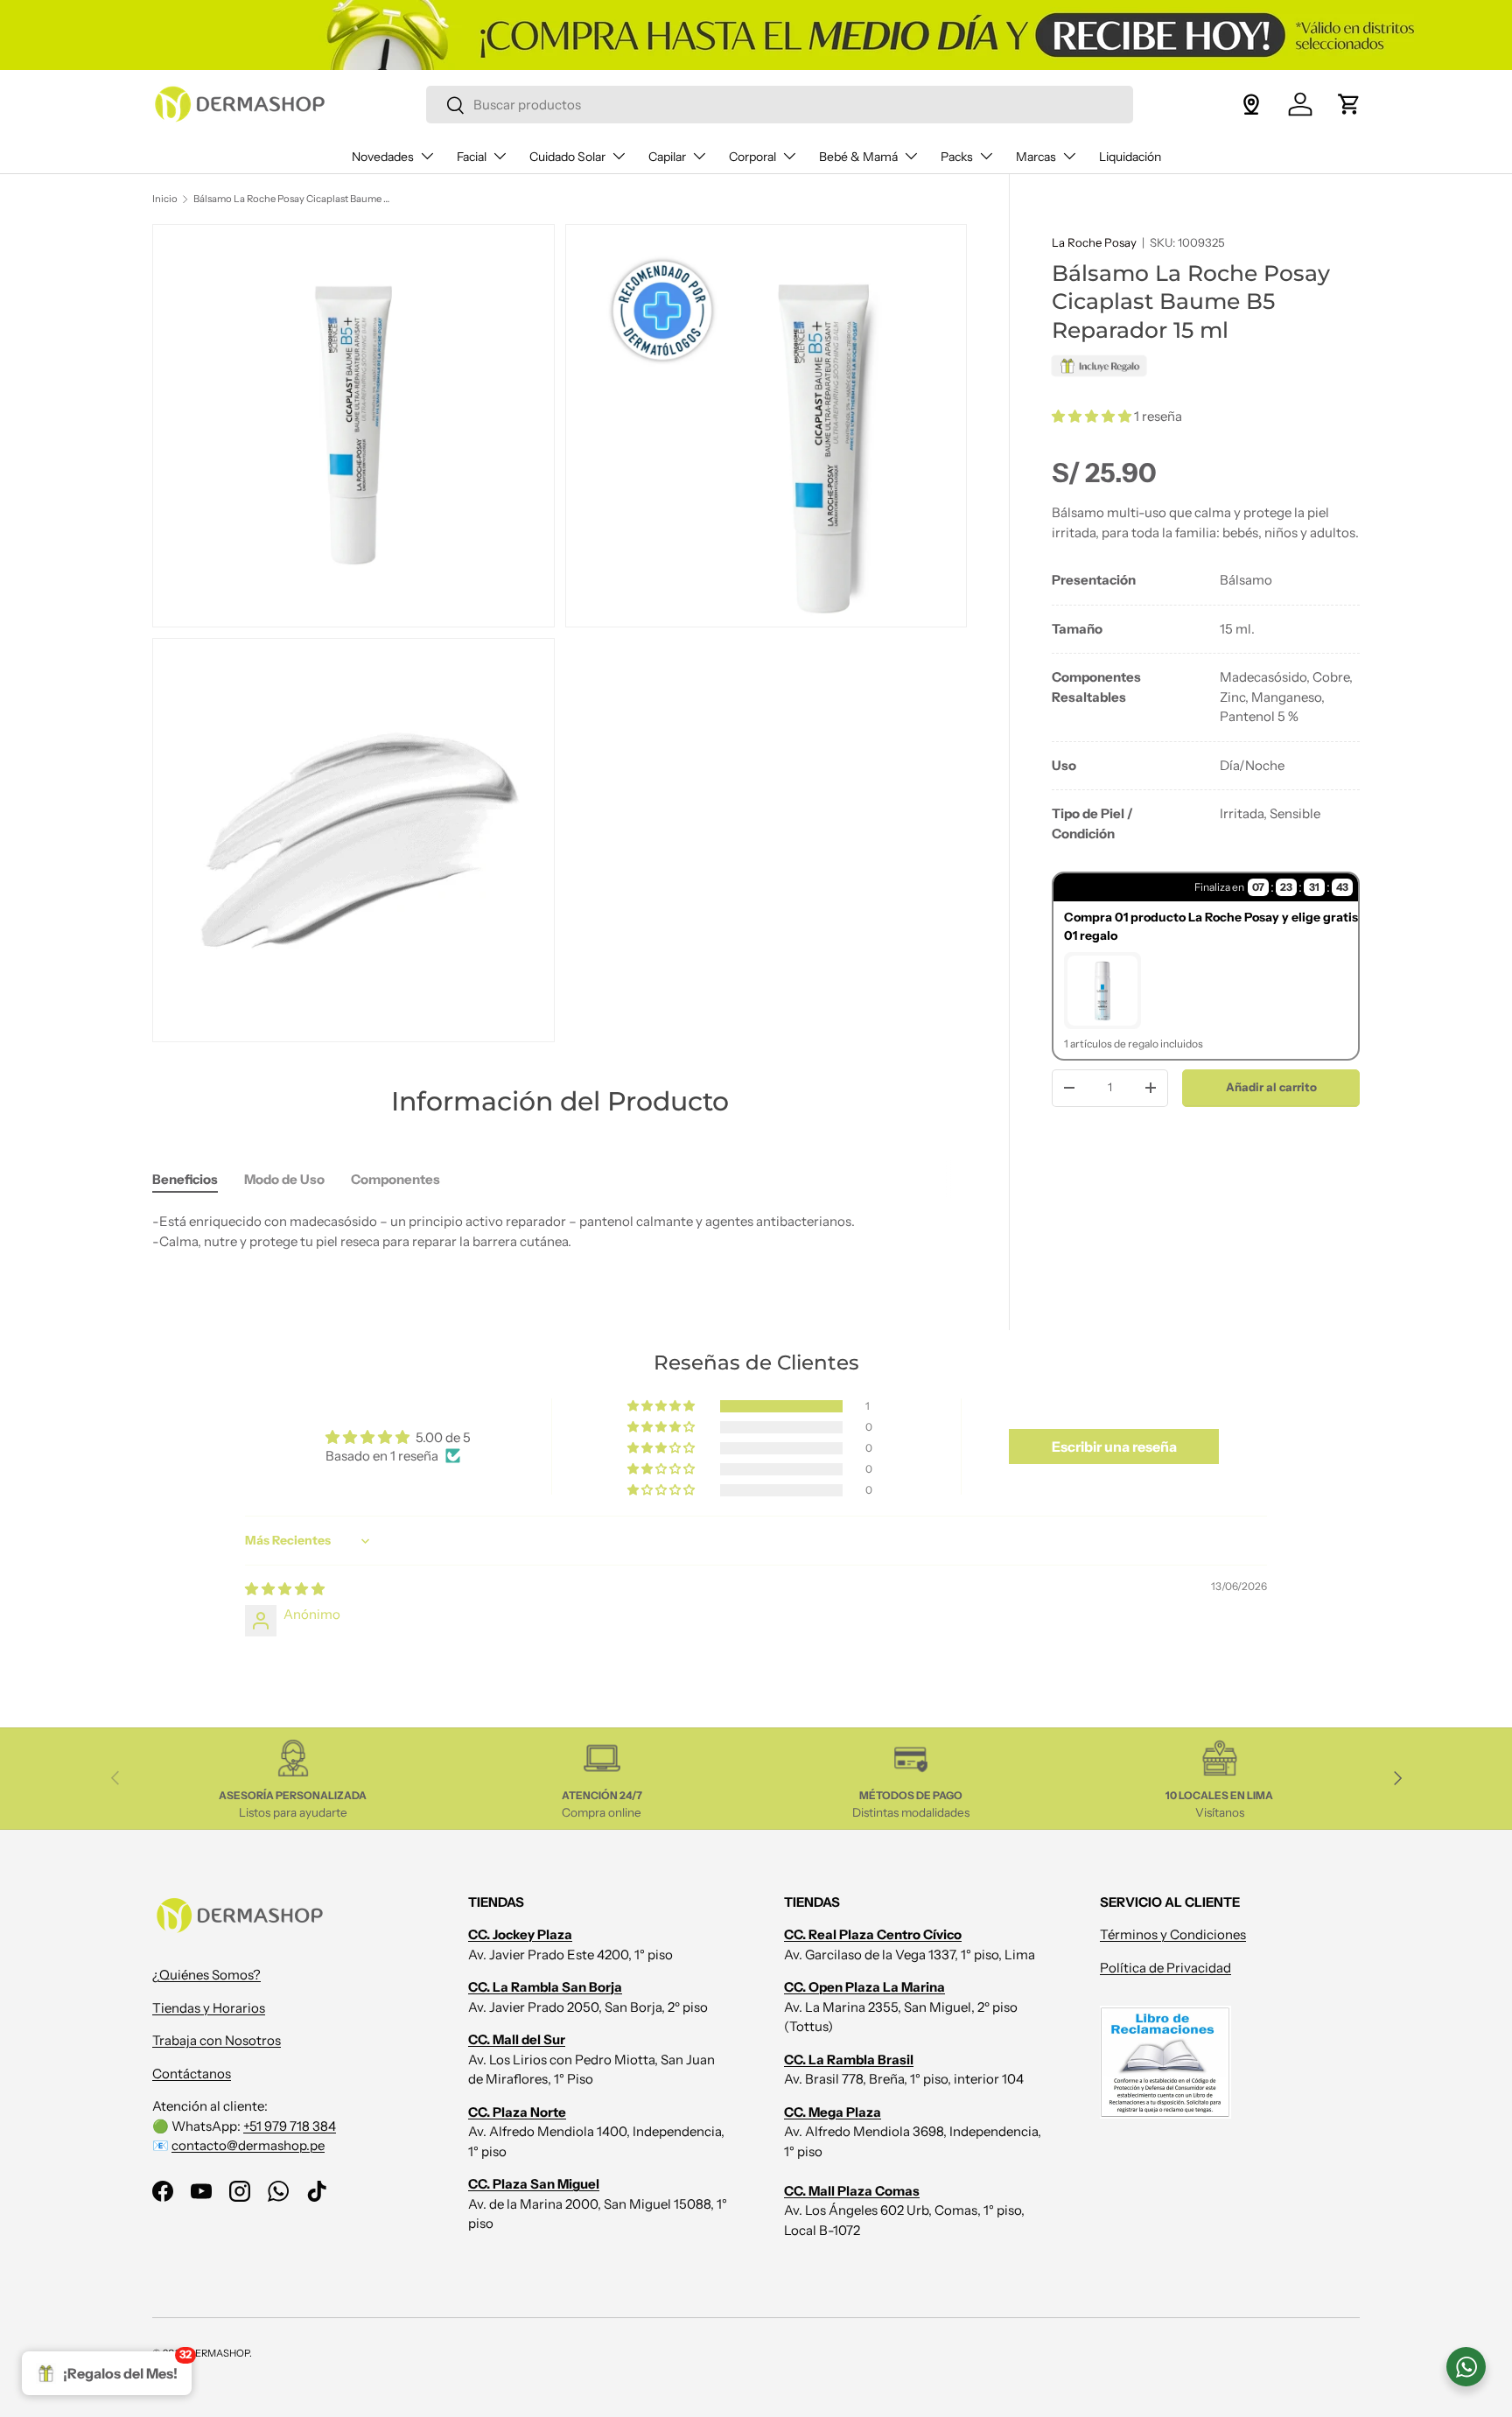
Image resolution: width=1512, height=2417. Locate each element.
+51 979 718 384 (290, 2126)
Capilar (667, 157)
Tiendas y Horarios (209, 2008)
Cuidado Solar (567, 157)
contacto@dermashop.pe (248, 2145)
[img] (285, 1589)
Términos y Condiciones (1173, 1934)
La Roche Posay (1094, 242)
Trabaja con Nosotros (217, 2040)
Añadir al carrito (1271, 1087)
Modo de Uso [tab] (284, 1179)
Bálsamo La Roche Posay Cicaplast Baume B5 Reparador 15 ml (292, 199)
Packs (957, 157)
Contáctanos (192, 2074)
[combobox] (779, 105)
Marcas (1036, 157)
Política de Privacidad (1165, 1968)
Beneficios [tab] (185, 1179)
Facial (472, 157)
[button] (1349, 104)
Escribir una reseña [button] (1114, 1447)
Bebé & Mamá (858, 157)
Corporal (752, 157)
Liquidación (1130, 157)
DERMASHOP (219, 2353)
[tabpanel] (1206, 707)
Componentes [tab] (395, 1179)
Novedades (383, 157)
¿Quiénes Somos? (206, 1975)
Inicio (165, 199)
